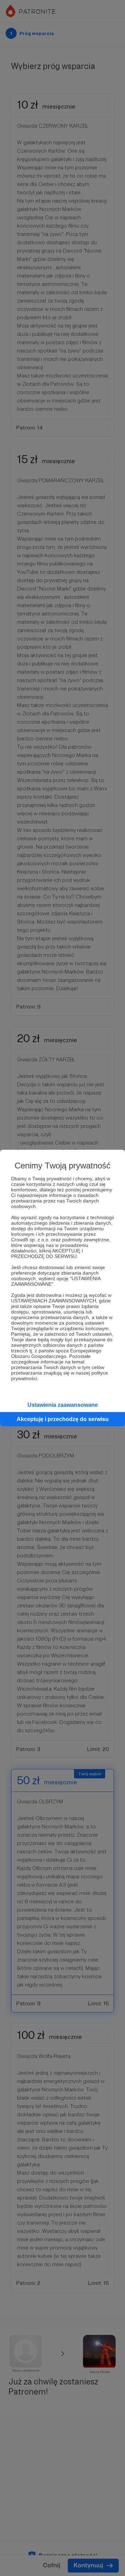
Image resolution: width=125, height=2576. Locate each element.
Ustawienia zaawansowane (63, 1405)
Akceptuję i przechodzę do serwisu (63, 1419)
